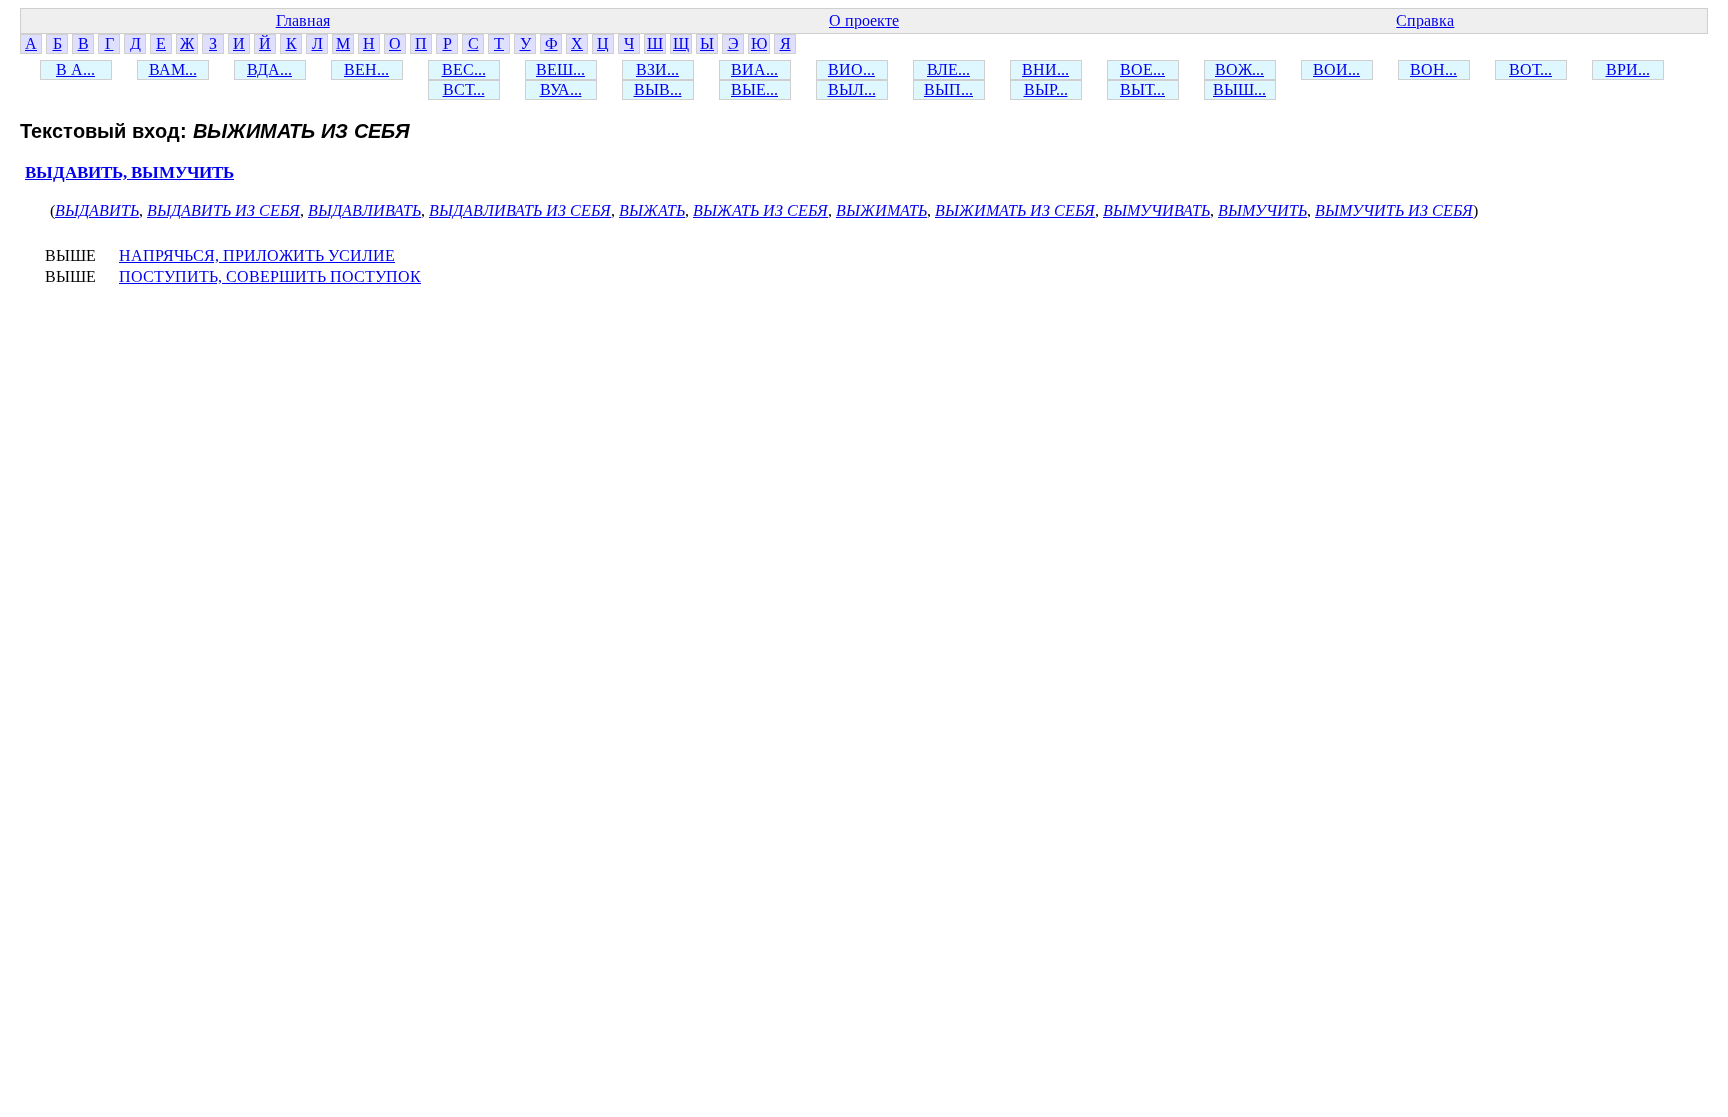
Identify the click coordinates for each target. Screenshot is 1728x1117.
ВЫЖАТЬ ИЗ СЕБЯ (760, 210)
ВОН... (1433, 69)
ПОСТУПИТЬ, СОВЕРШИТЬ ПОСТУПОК (270, 276)
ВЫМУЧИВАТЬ (1156, 210)
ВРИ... (1628, 69)
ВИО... (851, 69)
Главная (303, 20)
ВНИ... (1045, 69)
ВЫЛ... (852, 89)
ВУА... (561, 89)
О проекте (864, 20)
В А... (75, 69)
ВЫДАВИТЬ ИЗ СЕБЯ (223, 210)
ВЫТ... (1142, 89)
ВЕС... (464, 69)
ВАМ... (173, 69)
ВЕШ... (560, 69)
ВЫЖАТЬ (652, 210)
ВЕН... (366, 69)
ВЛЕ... (948, 69)
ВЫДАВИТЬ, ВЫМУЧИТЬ (129, 172)
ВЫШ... (1239, 89)
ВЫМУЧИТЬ (1262, 210)
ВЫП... (948, 89)
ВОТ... (1530, 69)
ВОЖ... (1239, 69)
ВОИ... (1336, 69)
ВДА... (269, 69)
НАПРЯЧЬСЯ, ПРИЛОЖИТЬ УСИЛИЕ (257, 255)
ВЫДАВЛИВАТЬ (364, 210)
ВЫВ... (658, 89)
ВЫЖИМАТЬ (881, 210)
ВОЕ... (1142, 69)
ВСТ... (464, 89)
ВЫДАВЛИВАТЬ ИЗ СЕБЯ (520, 210)
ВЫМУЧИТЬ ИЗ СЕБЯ (1394, 210)
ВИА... (754, 69)
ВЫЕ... (754, 89)
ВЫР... (1046, 89)
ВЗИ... (657, 69)
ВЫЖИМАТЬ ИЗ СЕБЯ (1015, 210)
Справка (1425, 20)
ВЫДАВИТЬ (97, 210)
